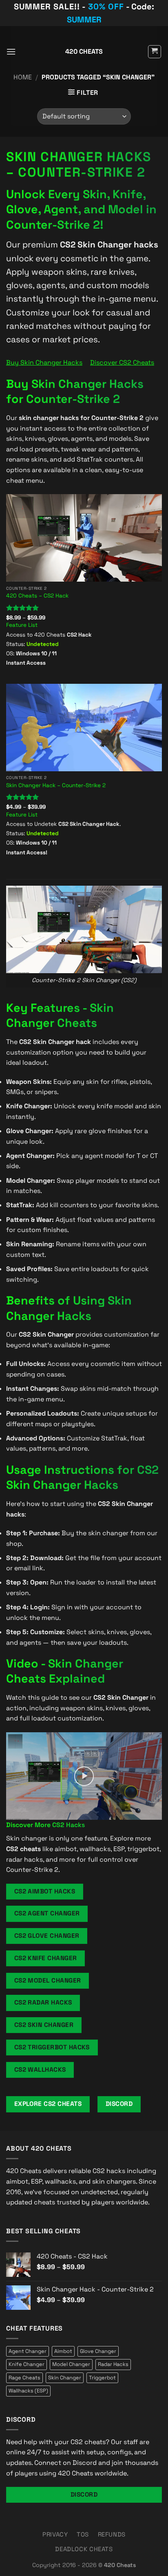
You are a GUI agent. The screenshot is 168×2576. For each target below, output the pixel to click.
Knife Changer (27, 2364)
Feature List (22, 625)
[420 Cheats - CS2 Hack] (84, 538)
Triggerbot (102, 2378)
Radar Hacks (113, 2364)
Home (23, 77)
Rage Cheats (24, 2378)
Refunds (112, 2534)
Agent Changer (28, 2351)
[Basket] (155, 52)
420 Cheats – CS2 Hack (37, 596)
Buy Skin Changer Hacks (44, 362)
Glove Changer (98, 2351)
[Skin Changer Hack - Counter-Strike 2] (84, 728)
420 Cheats (84, 52)
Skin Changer (65, 2378)
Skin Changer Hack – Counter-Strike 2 (56, 785)
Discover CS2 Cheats (122, 362)
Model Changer (71, 2364)
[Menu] (11, 51)
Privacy (55, 2534)
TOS (83, 2534)
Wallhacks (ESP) (28, 2391)
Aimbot (63, 2351)
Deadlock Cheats (84, 2549)
